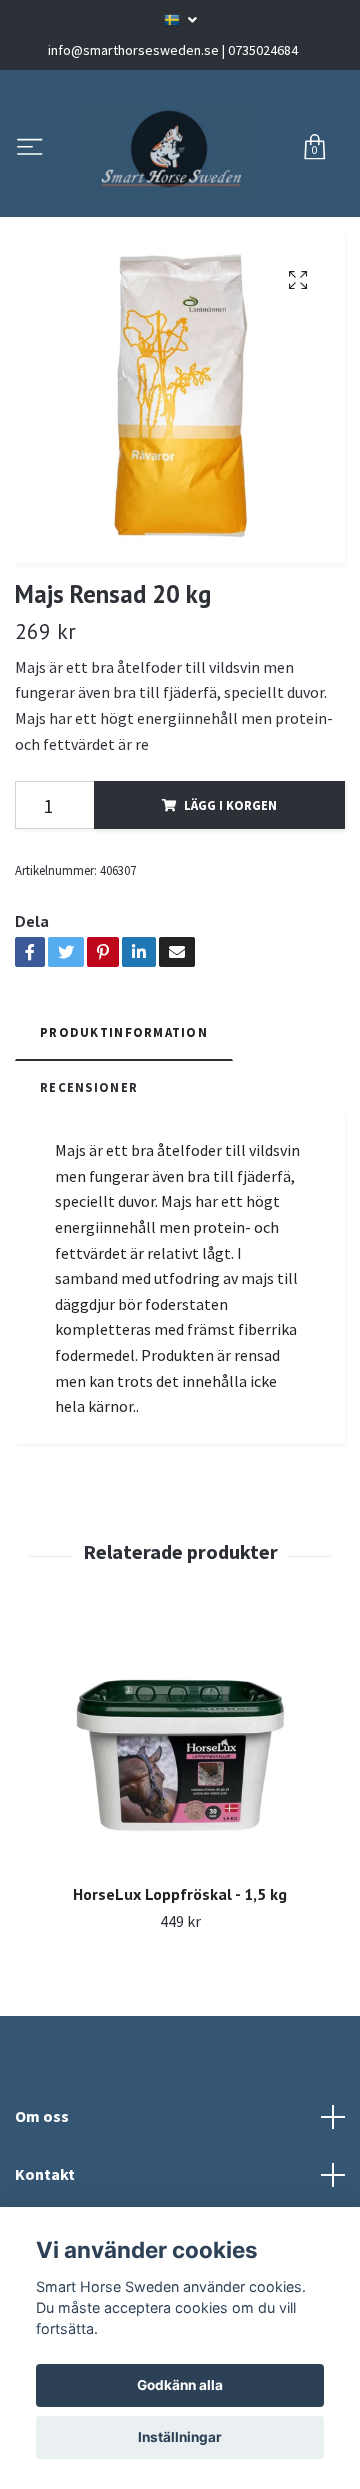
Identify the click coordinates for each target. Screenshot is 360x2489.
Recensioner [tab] (89, 1216)
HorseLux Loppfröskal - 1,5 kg (180, 2023)
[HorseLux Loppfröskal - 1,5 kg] (180, 1883)
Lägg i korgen (230, 934)
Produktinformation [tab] (124, 1162)
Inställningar (180, 2437)
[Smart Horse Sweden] (180, 213)
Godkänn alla (180, 2385)
